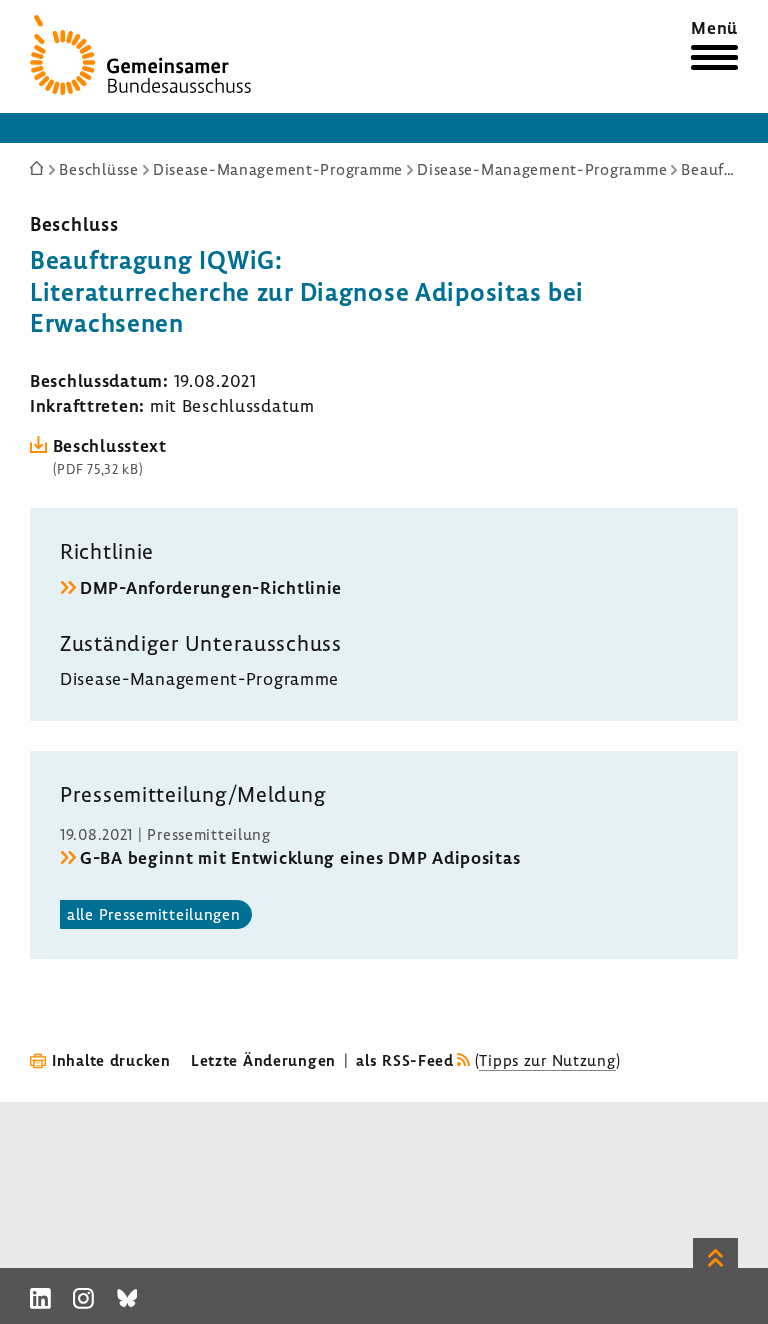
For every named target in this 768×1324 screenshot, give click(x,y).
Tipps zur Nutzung (547, 1060)
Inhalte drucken (111, 1060)
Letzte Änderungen (263, 1060)
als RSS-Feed (405, 1060)
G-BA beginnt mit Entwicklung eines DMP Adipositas (300, 857)
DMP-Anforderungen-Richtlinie (211, 587)
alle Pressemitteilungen (154, 914)
